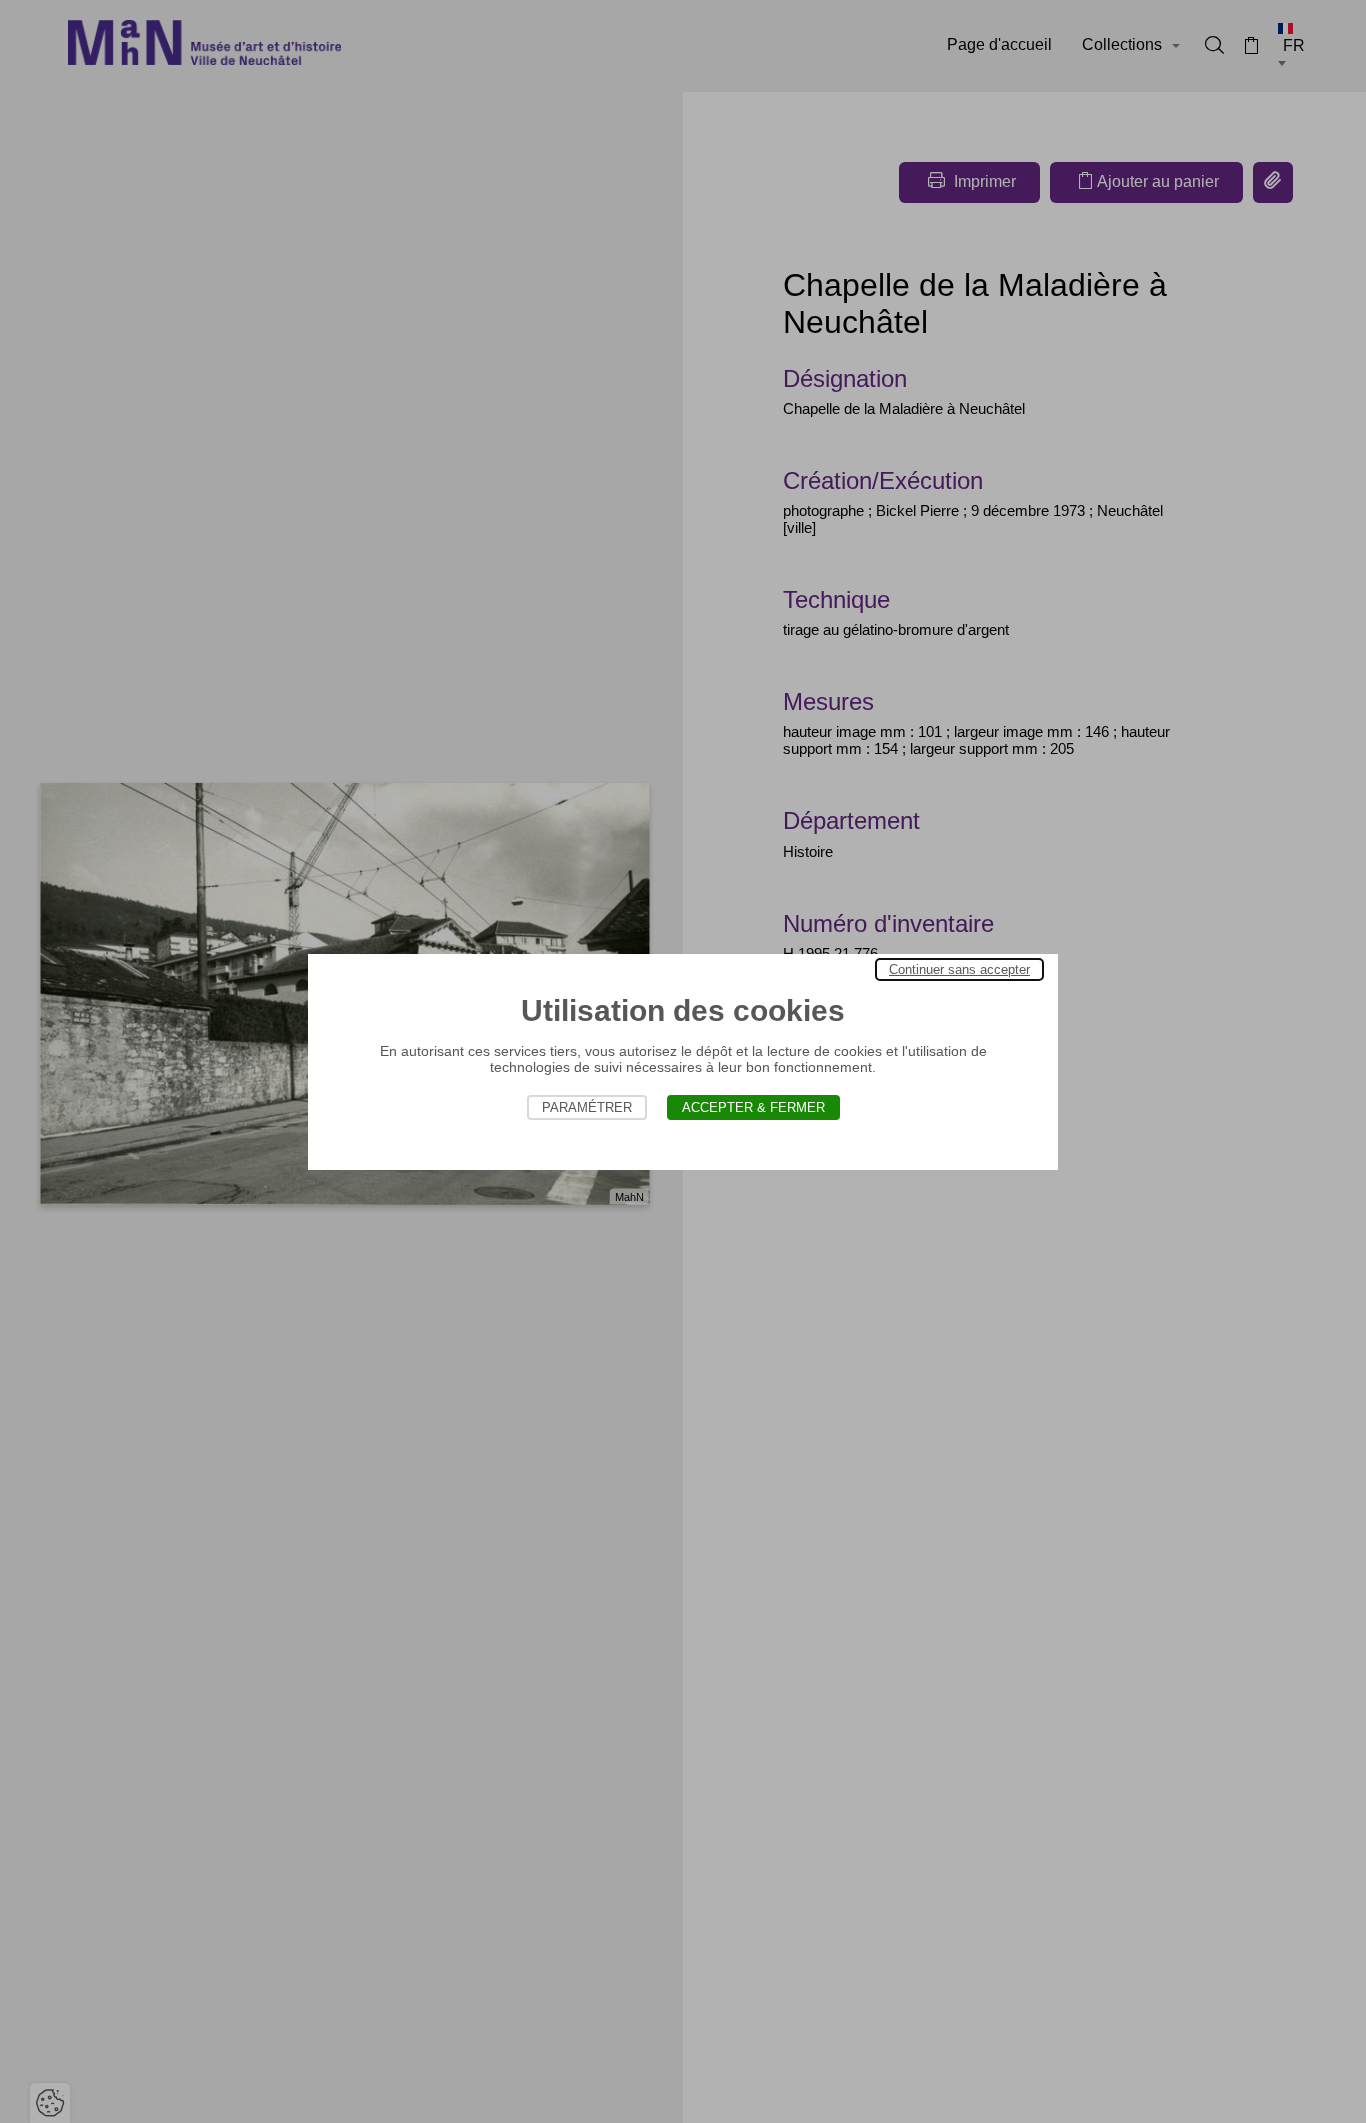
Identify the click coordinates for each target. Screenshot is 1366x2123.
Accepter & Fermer (753, 1107)
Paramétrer (587, 1107)
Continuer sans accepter (959, 969)
